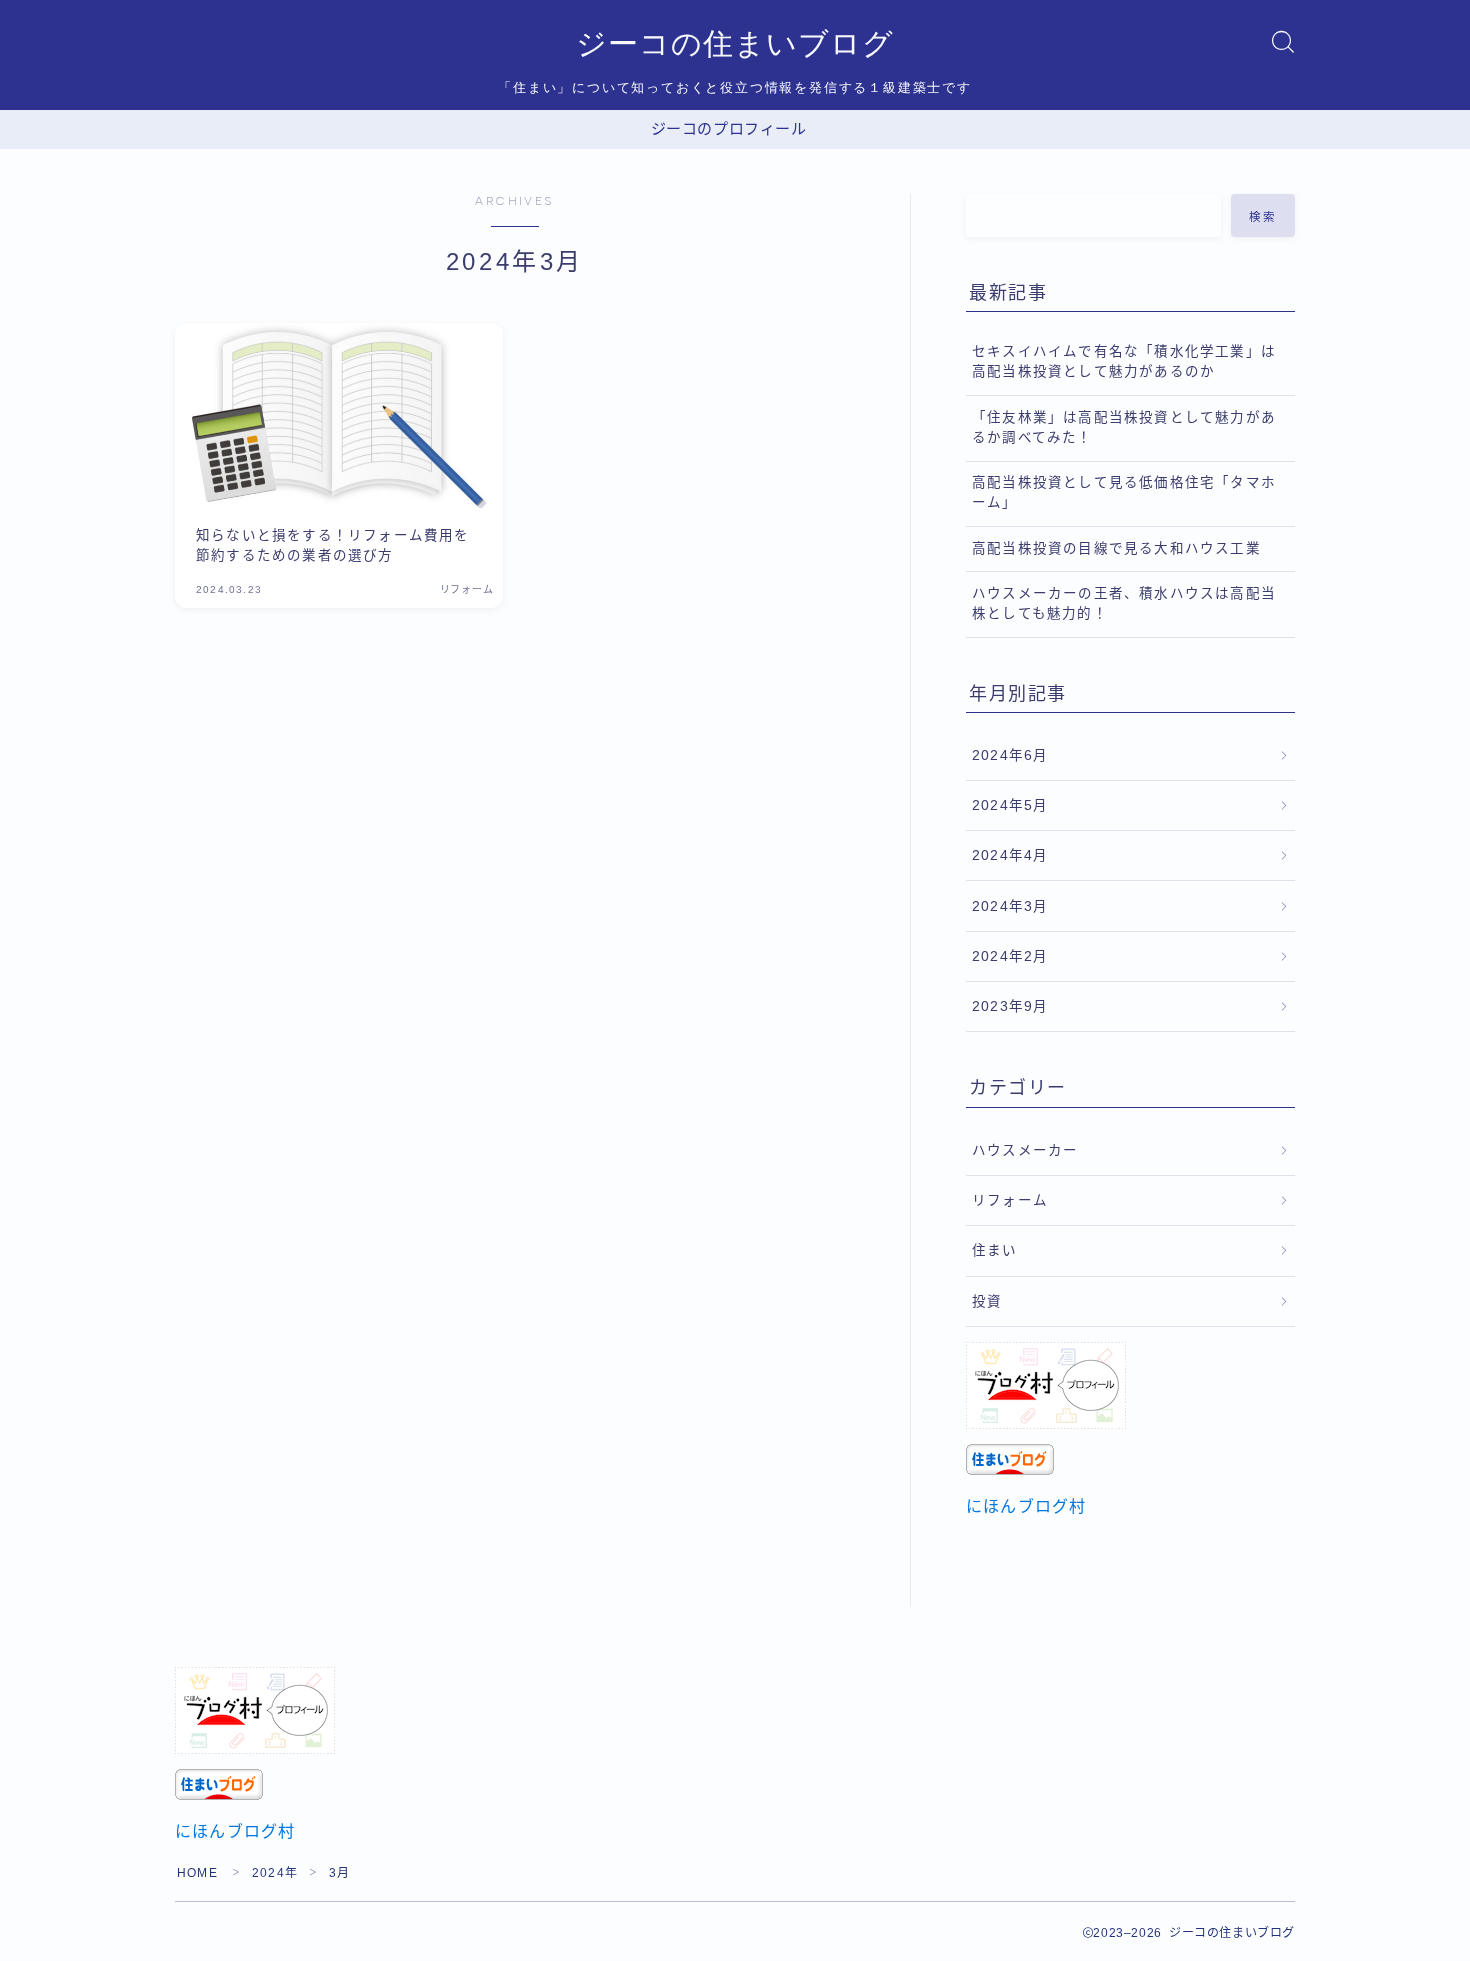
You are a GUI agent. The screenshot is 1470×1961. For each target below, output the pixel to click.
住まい (995, 1250)
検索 (1263, 216)
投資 (987, 1301)
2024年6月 (1010, 755)
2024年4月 (1010, 855)
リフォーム (1010, 1200)
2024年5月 (1010, 805)
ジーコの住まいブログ (735, 43)
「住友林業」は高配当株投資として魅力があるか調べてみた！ (1124, 427)
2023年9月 (1010, 1006)
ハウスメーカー (1025, 1150)
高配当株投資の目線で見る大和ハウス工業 (1116, 548)
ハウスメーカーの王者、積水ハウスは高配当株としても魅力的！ (1124, 603)
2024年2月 (1010, 956)
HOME (197, 1873)
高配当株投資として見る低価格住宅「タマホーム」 (1124, 492)
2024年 (275, 1873)
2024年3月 (1010, 906)
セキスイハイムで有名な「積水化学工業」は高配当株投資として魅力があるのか (1124, 361)
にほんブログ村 (1026, 1506)
